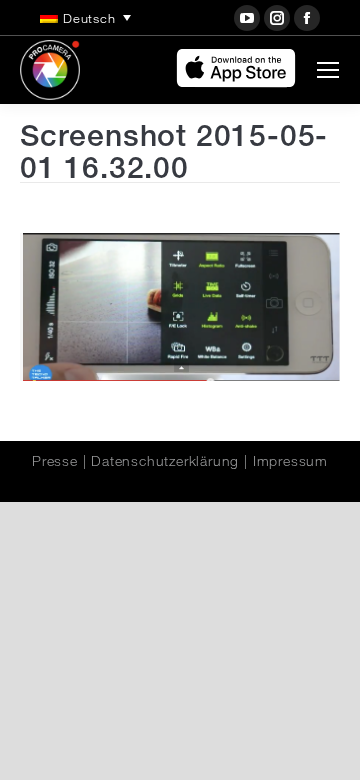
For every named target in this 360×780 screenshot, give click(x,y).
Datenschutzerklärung (165, 461)
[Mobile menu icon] (328, 70)
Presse (55, 461)
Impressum (290, 461)
